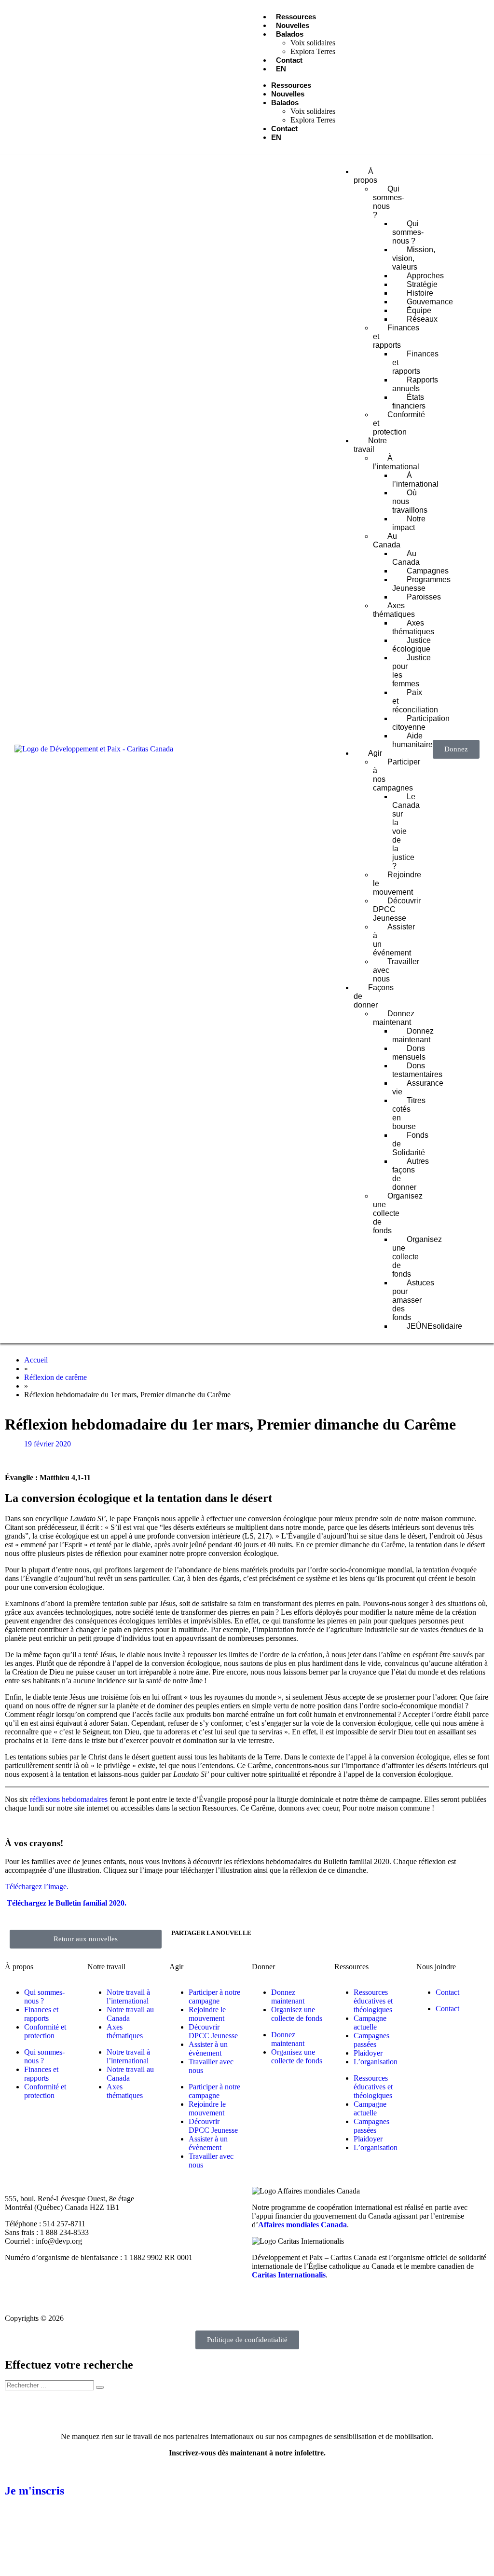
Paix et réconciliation (415, 701)
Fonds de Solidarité (410, 1144)
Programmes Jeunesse (421, 584)
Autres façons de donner (411, 1174)
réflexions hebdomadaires (69, 1799)
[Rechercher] (100, 2387)
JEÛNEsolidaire (434, 1326)
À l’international (415, 480)
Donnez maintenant (413, 1035)
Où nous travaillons (410, 501)
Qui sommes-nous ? (408, 232)
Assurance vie (418, 1087)
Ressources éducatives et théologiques (373, 2001)
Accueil (36, 1360)
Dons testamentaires (417, 1070)
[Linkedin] (165, 76)
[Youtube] (131, 76)
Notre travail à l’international (128, 1997)
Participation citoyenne (421, 723)
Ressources (296, 17)
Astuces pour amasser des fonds (413, 1300)
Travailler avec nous (396, 970)
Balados (290, 34)
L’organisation (376, 2062)
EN (281, 69)
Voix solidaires (313, 43)
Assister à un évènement (208, 2049)
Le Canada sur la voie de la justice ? (406, 831)
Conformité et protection (399, 423)
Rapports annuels (415, 384)
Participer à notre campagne (214, 1997)
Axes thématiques (413, 627)
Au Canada (406, 558)
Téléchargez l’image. (37, 1887)
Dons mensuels (409, 1053)
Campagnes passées (371, 2040)
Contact (289, 60)
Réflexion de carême (55, 1377)
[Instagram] (98, 76)
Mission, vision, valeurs (414, 258)
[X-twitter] (65, 76)
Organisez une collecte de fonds (417, 1257)
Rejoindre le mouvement (397, 883)
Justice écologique (412, 645)
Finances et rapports (415, 362)
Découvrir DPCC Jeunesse (397, 909)
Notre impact (409, 523)
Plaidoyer (368, 2053)
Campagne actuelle (370, 2023)
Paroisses (424, 597)
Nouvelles (293, 25)
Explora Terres (313, 51)
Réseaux (422, 319)
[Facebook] (31, 76)
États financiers (409, 402)
